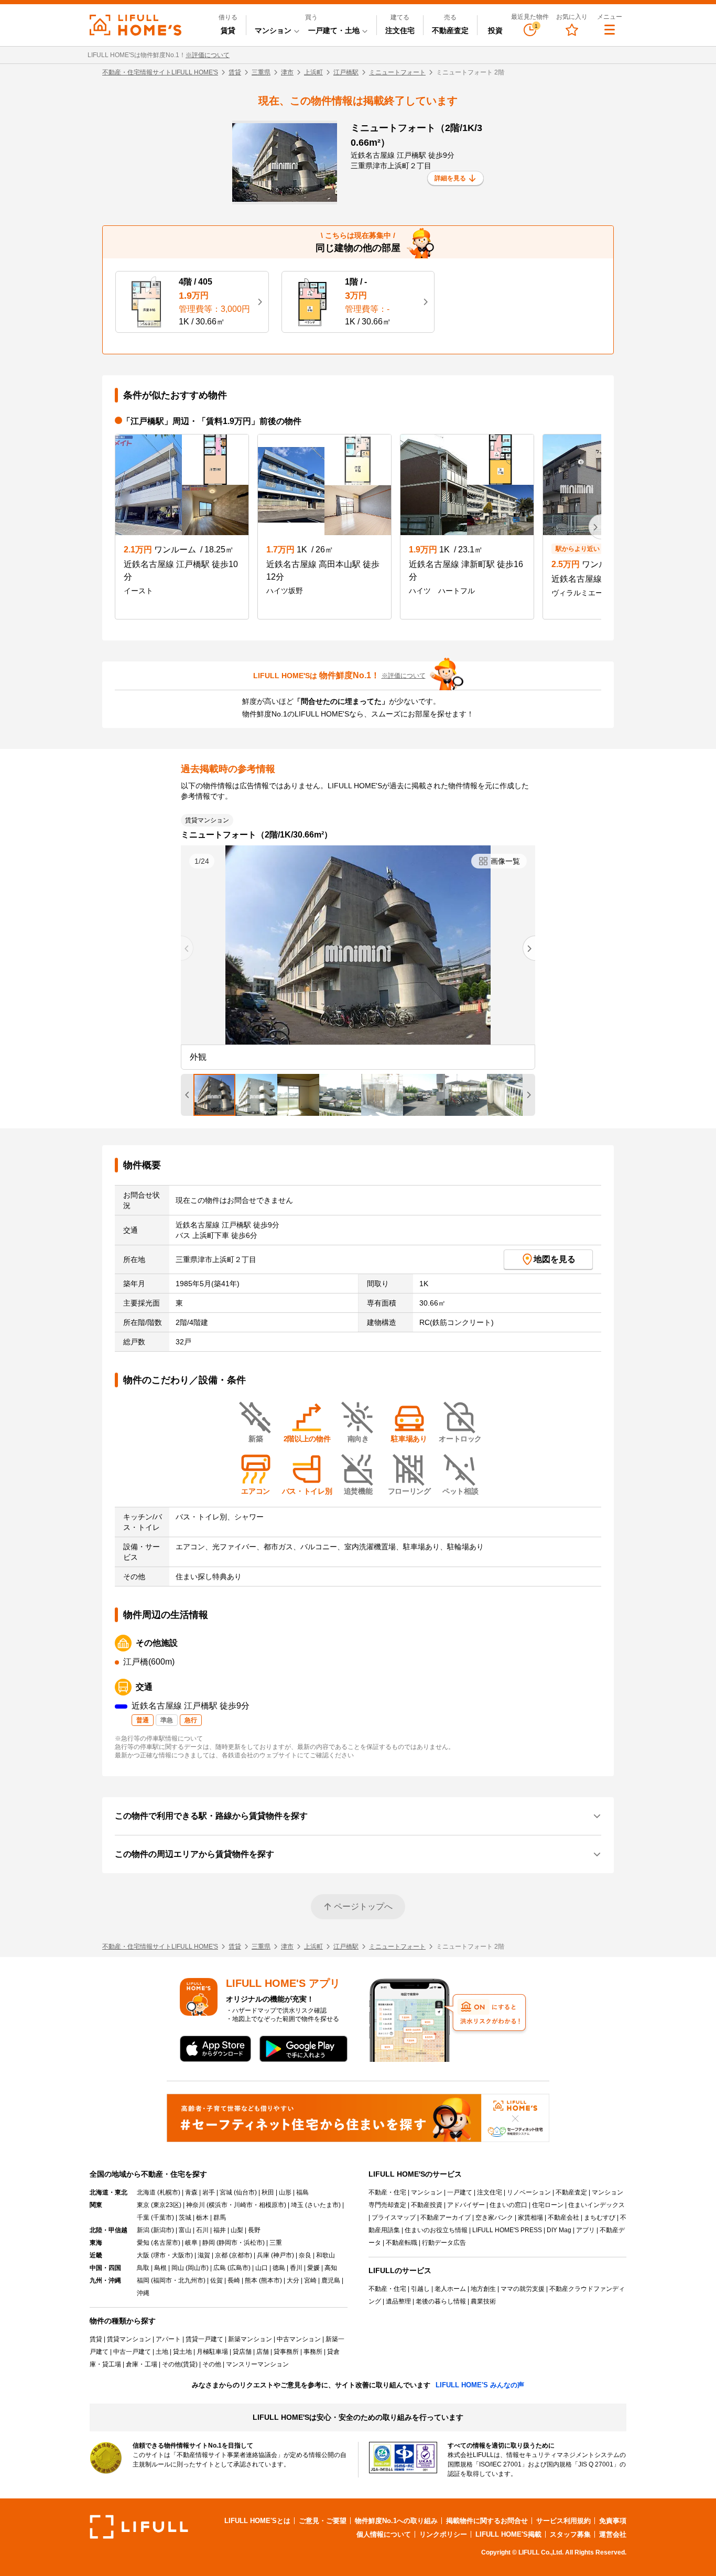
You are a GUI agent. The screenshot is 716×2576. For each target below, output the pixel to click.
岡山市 (197, 2268)
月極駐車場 (212, 2352)
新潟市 (162, 2230)
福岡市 (162, 2280)
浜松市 (253, 2243)
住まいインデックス (596, 2205)
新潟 (143, 2230)
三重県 (261, 72)
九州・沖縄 (105, 2280)
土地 (162, 2352)
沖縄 (143, 2293)
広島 (220, 2268)
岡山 (178, 2268)
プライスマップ (394, 2218)
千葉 (143, 2218)
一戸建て (460, 2192)
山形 (285, 2192)
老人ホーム (450, 2289)
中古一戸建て (132, 2352)
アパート (168, 2339)
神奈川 (196, 2205)
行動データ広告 (444, 2243)
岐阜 (191, 2243)
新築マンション (250, 2339)
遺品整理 (398, 2301)
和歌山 (326, 2255)
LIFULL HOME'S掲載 (508, 2534)
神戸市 (283, 2255)
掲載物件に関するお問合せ (487, 2521)
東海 (96, 2243)
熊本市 (270, 2280)
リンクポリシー (443, 2534)
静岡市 (228, 2243)
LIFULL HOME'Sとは (257, 2521)
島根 (160, 2268)
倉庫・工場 (142, 2364)
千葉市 (162, 2218)
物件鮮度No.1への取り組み (396, 2521)
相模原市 (272, 2205)
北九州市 (191, 2280)
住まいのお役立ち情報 (436, 2230)
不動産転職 (402, 2243)
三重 (276, 2243)
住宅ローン (548, 2205)
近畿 (96, 2255)
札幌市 (169, 2192)
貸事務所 (286, 2352)
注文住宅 (400, 30)
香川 (296, 2268)
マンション (427, 2192)
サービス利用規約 (563, 2521)
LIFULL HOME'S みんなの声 (480, 2385)
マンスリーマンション (257, 2364)
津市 (287, 72)
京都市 (241, 2255)
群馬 (220, 2218)
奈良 (305, 2255)
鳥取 (143, 2268)
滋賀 (204, 2255)
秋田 (268, 2192)
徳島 (279, 2268)
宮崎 (310, 2280)
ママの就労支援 (523, 2289)
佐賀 (216, 2280)
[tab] (214, 1095)
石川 (202, 2230)
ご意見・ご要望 (323, 2521)
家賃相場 (530, 2218)
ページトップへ (363, 1906)
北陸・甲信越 (109, 2230)
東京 (143, 2205)
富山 (185, 2230)
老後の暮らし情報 (441, 2301)
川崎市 (243, 2205)
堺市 (159, 2255)
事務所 (313, 2352)
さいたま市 (323, 2205)
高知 (331, 2268)
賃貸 (228, 30)
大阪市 (181, 2255)
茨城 (185, 2218)
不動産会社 (563, 2218)
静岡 (209, 2243)
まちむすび (600, 2218)
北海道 (146, 2192)
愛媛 (313, 2268)
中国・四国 (105, 2268)
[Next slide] (529, 948)
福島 (302, 2192)
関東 (96, 2205)
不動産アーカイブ (446, 2218)
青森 (191, 2192)
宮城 (226, 2192)
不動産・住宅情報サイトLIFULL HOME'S (160, 72)
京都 (221, 2255)
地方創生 (483, 2289)
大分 (293, 2280)
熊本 (251, 2280)
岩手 (209, 2192)
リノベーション (529, 2192)
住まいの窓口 (508, 2205)
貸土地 (182, 2352)
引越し (420, 2289)
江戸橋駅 (346, 72)
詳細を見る (450, 178)
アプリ (585, 2230)
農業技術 (483, 2301)
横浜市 (218, 2205)
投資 (495, 30)
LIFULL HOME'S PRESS (507, 2230)
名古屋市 (166, 2243)
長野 (254, 2230)
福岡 (143, 2280)
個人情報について (384, 2534)
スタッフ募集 (570, 2534)
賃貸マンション (129, 2339)
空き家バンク (494, 2218)
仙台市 (245, 2192)
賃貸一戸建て (204, 2339)
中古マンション (299, 2339)
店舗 (263, 2352)
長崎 (234, 2280)
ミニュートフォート (397, 72)
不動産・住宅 (387, 2192)
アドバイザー (466, 2205)
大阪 (143, 2255)
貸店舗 (242, 2352)
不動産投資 (427, 2205)
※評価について (208, 55)
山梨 (237, 2230)
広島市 (239, 2268)
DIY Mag (559, 2230)
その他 (212, 2364)
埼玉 (297, 2205)
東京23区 (166, 2205)
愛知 (143, 2243)
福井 (220, 2230)
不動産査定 (450, 30)
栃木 (202, 2218)
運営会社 (613, 2534)
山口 (262, 2268)
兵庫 (263, 2255)
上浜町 (313, 72)
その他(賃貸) (180, 2364)
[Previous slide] (187, 948)
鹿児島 (331, 2280)
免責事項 (613, 2521)
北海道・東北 (109, 2192)
